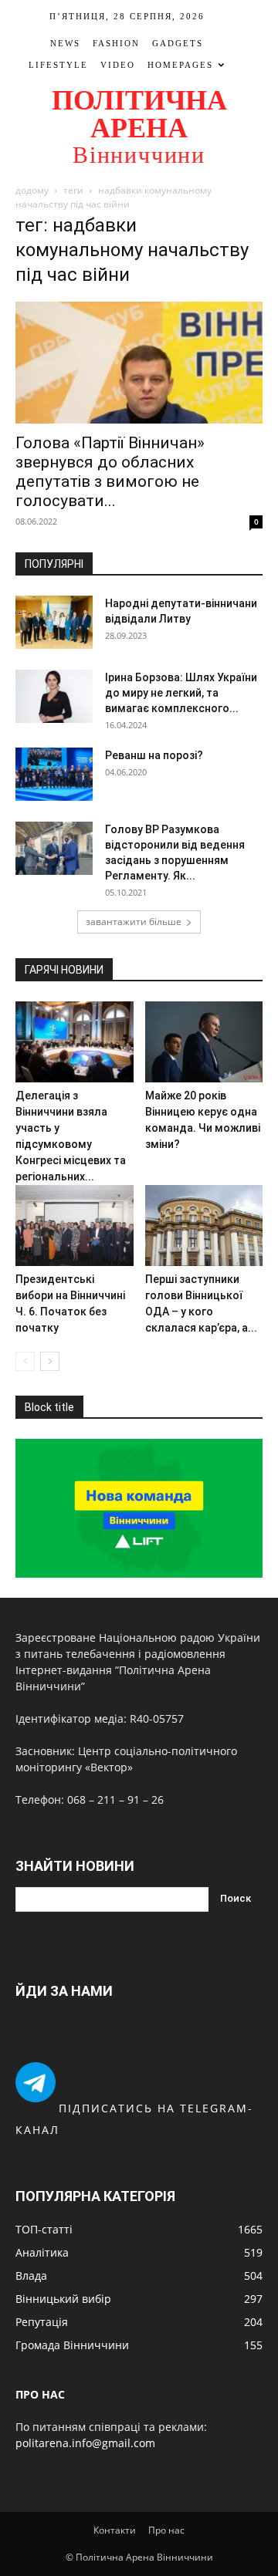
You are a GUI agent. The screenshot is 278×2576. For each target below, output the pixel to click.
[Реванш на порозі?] (54, 774)
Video (118, 65)
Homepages (180, 65)
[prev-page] (25, 1361)
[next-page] (50, 1361)
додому (32, 190)
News (65, 43)
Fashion (116, 43)
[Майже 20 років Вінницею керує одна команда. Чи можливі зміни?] (204, 1042)
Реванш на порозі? (154, 755)
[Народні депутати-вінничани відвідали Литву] (54, 622)
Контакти (115, 2530)
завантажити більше (134, 922)
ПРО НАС (40, 2394)
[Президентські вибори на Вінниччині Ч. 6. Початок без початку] (75, 1226)
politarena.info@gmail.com (85, 2443)
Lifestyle (58, 65)
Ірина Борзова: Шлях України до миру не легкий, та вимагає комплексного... (181, 693)
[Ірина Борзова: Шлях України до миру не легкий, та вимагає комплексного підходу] (54, 696)
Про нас (166, 2530)
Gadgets (178, 43)
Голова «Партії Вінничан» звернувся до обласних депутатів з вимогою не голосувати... (110, 472)
